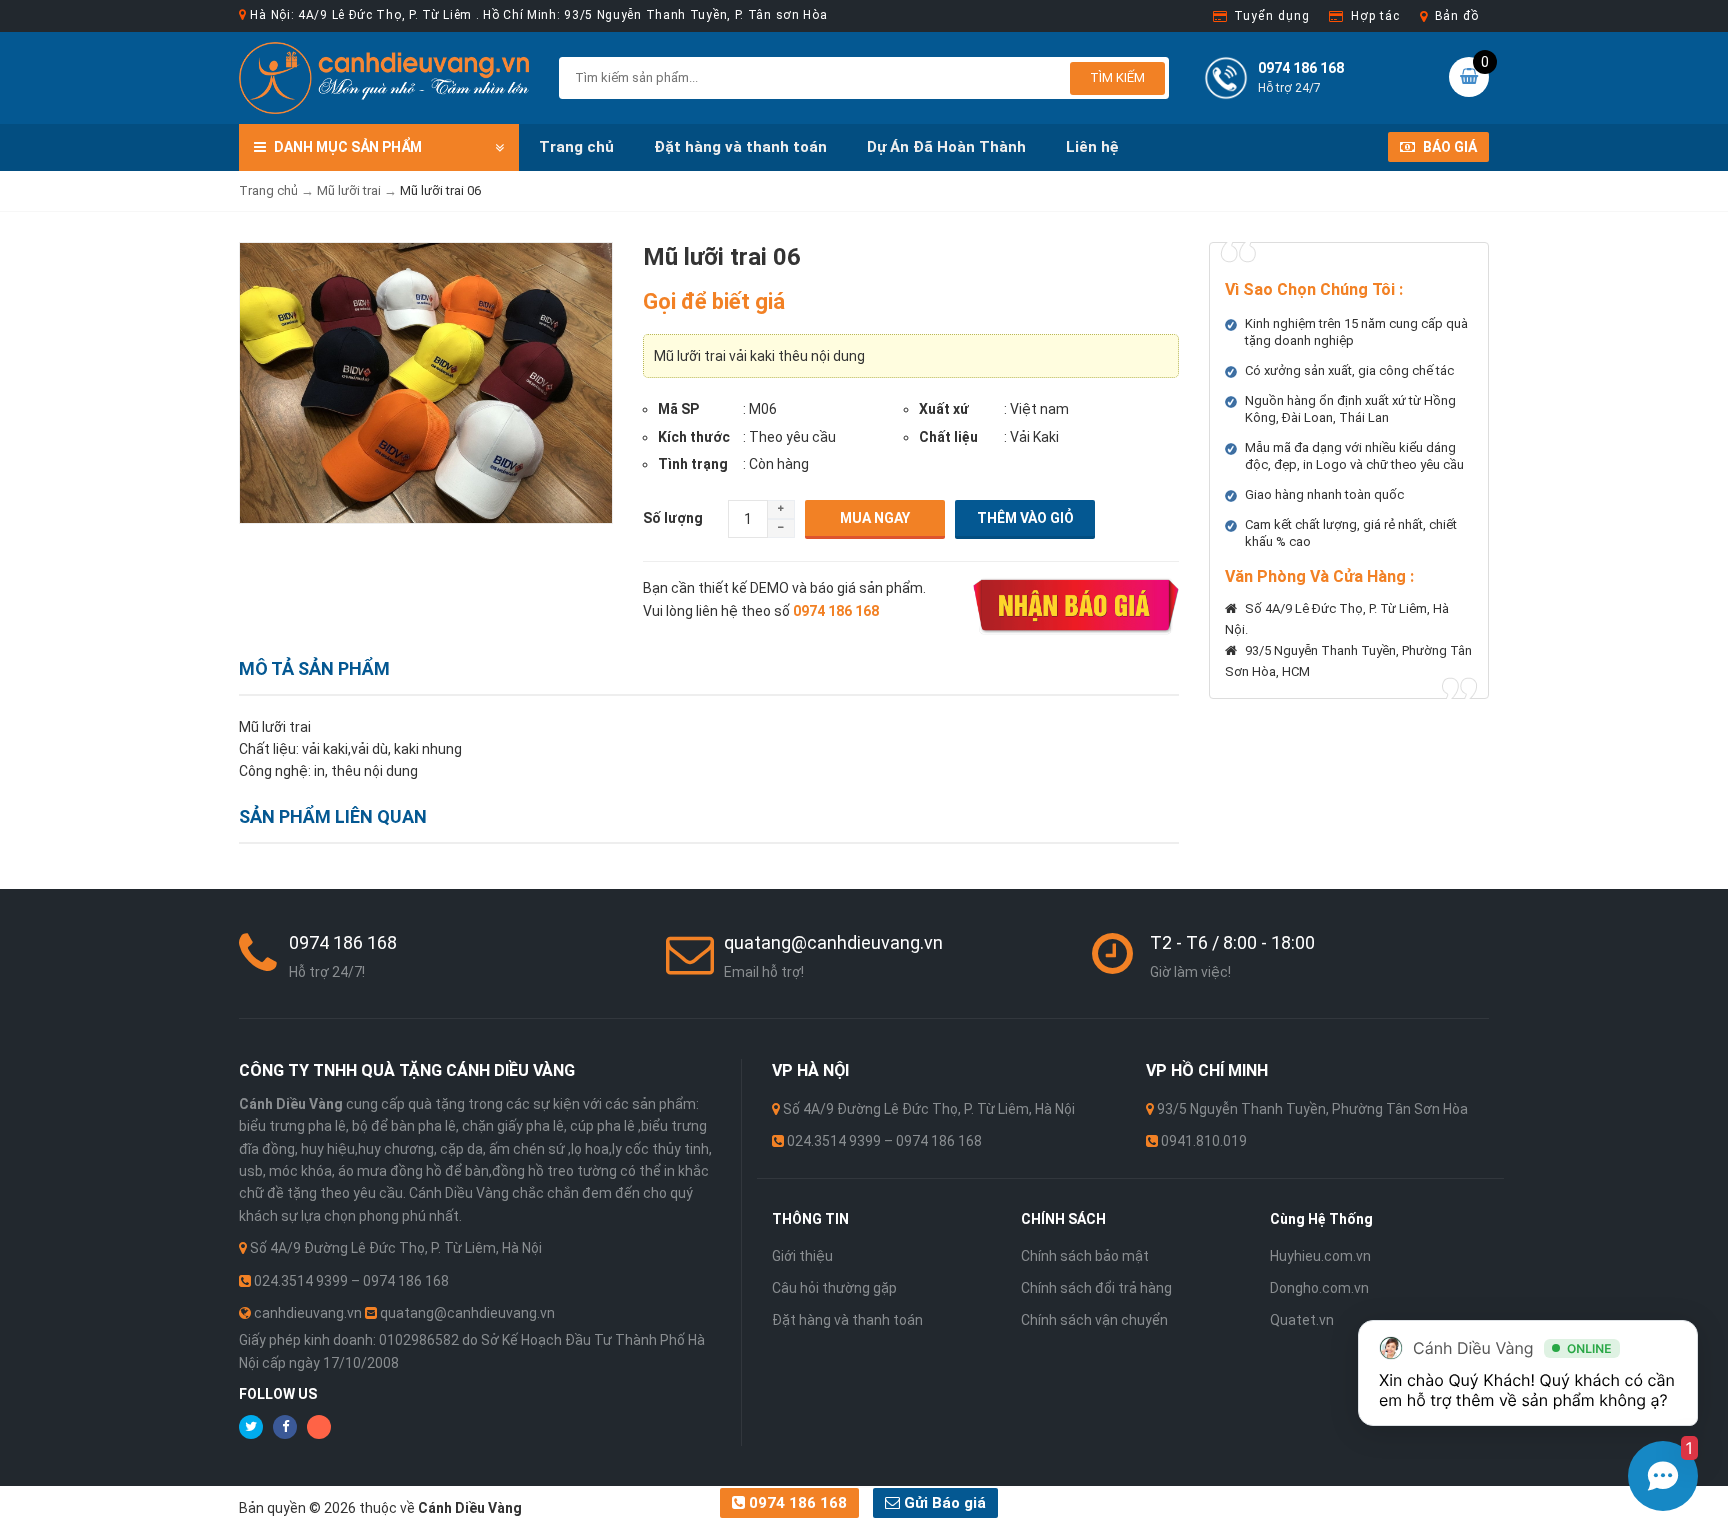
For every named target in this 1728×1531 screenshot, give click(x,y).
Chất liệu (948, 437)
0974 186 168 (796, 1503)
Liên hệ (1092, 147)
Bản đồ (1457, 16)
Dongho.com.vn (1319, 1288)
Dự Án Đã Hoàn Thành (946, 147)
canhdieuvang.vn (308, 1313)
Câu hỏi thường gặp (834, 1288)
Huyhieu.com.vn (1320, 1256)
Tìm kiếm (1117, 77)
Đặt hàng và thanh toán (740, 147)
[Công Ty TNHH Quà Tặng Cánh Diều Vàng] (384, 77)
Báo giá (1448, 147)
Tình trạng (693, 464)
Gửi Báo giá (943, 1503)
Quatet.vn (1302, 1320)
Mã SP (678, 409)
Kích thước (694, 437)
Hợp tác (1375, 16)
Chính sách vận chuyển (1094, 1320)
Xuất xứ (944, 409)
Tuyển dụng (1271, 16)
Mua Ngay (875, 518)
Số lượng (673, 518)
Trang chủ (576, 147)
